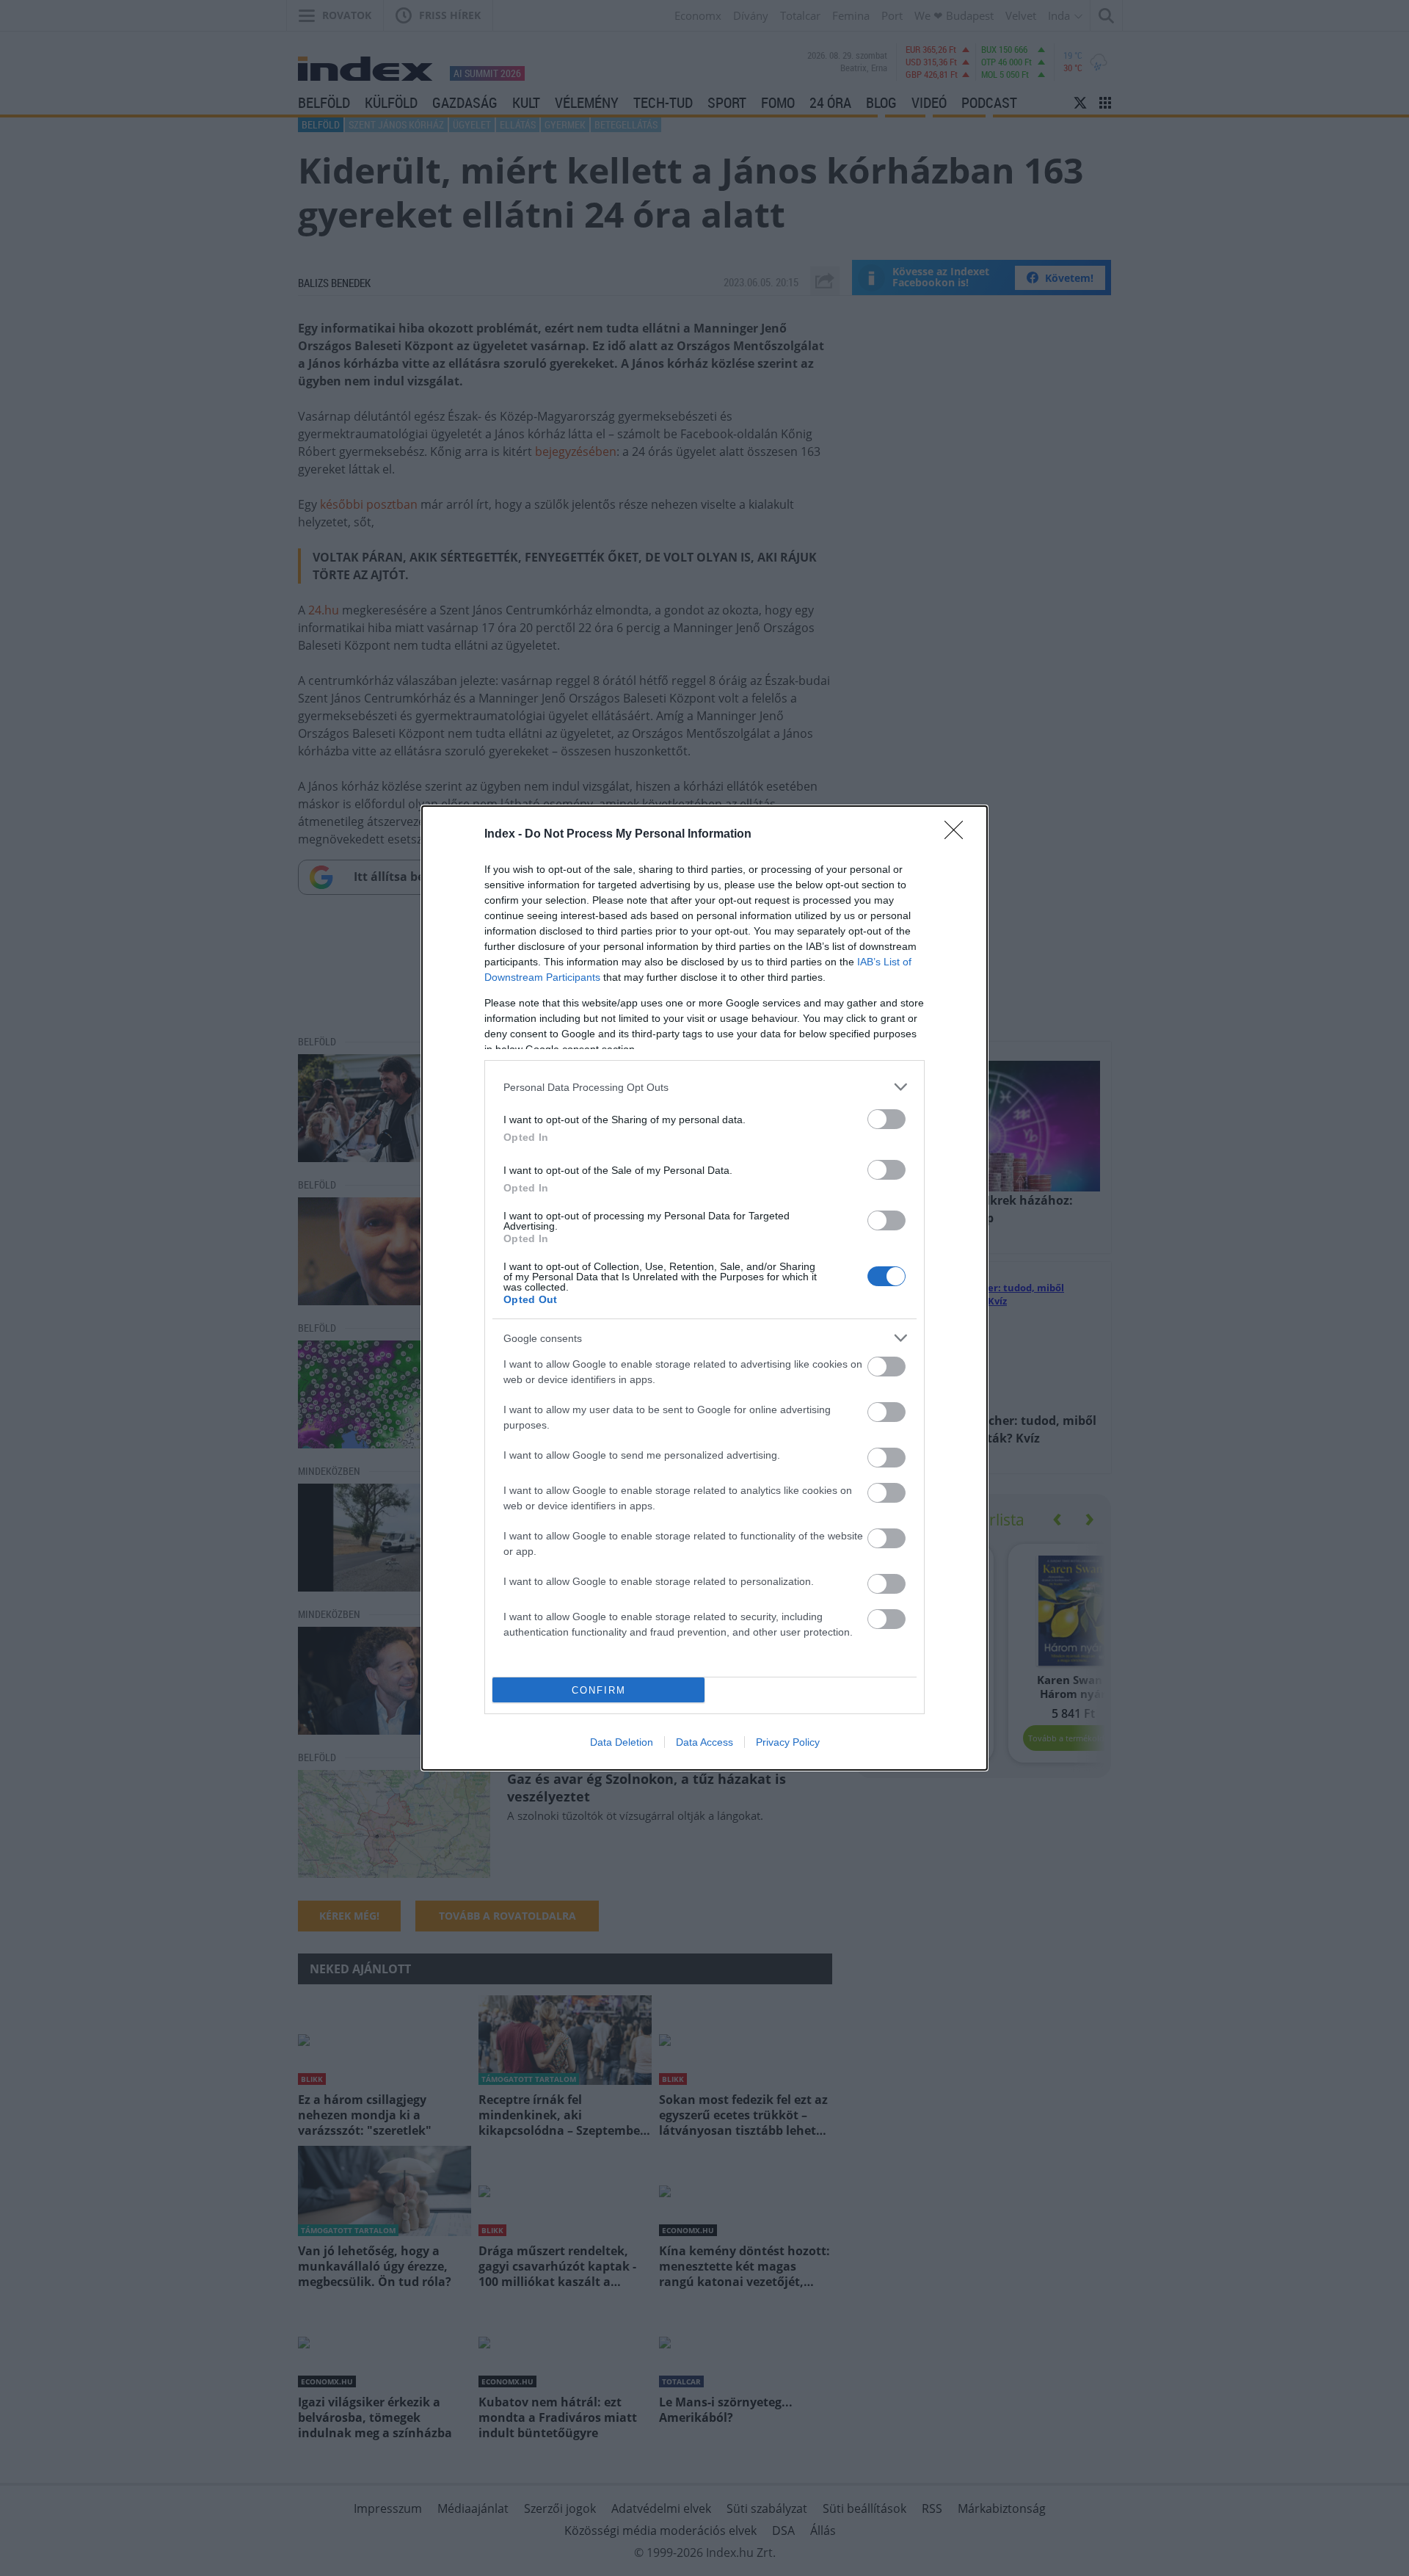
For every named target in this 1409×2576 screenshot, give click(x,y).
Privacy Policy (788, 1742)
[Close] (958, 835)
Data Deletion (622, 1742)
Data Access (704, 1742)
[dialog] (704, 1288)
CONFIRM (599, 1690)
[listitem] (704, 1087)
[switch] (886, 1119)
